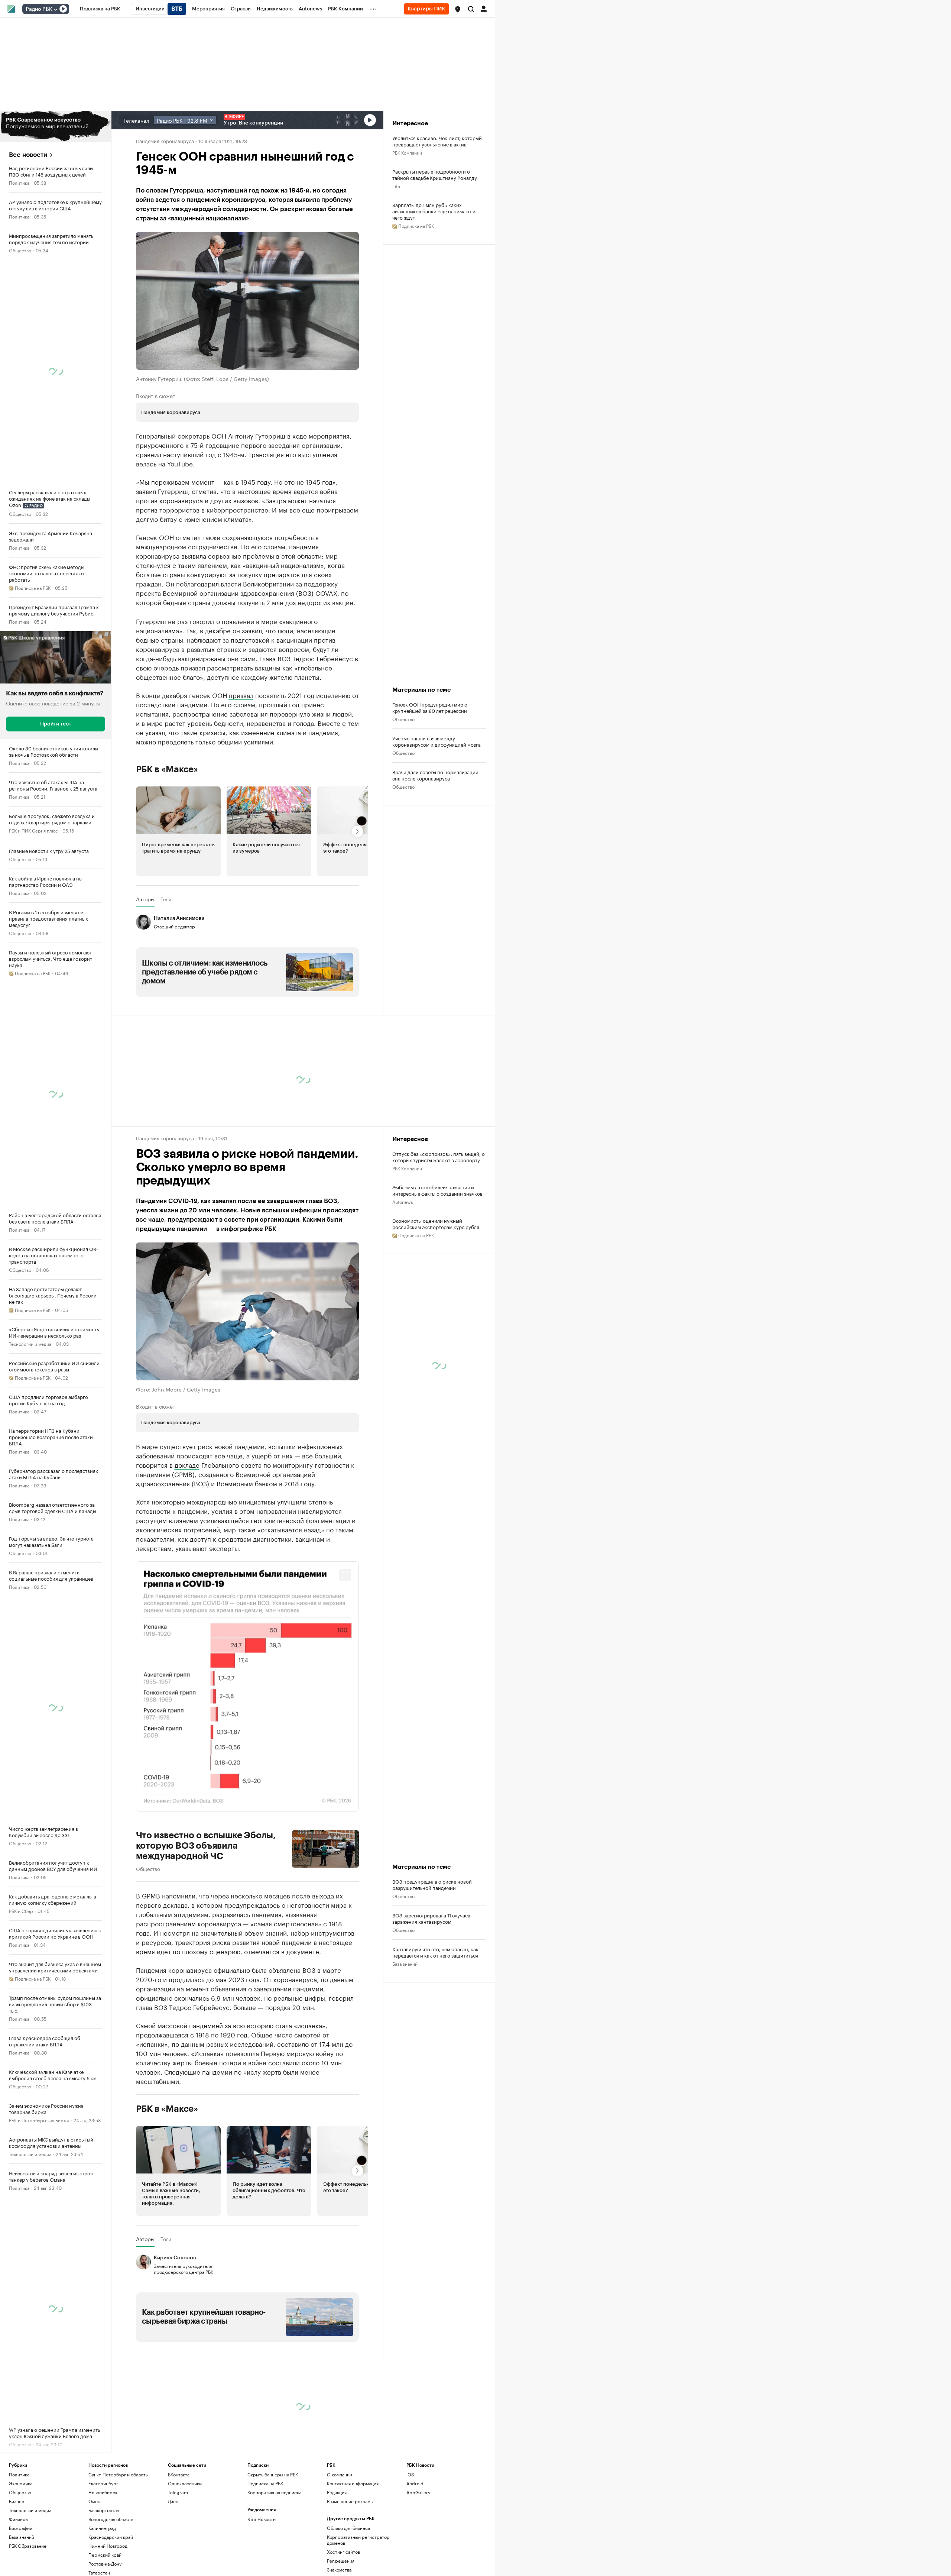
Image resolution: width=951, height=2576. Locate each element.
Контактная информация (353, 2551)
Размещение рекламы (350, 2569)
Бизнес (17, 2569)
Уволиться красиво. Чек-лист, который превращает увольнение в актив (437, 141)
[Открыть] (55, 9)
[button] (458, 9)
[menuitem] (100, 9)
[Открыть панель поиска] (471, 9)
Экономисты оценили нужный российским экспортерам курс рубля (436, 1292)
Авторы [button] (145, 967)
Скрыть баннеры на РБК (273, 2542)
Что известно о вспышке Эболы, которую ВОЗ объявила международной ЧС (206, 1914)
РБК (140, 662)
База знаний (405, 2031)
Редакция (337, 2560)
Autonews (403, 1269)
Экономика (21, 2551)
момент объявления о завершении (238, 2056)
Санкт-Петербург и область (118, 2542)
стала (284, 2093)
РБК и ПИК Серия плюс (33, 830)
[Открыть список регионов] (458, 9)
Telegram (178, 2560)
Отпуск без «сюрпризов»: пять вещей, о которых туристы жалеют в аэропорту (439, 1225)
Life (396, 186)
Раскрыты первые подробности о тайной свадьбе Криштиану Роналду (435, 174)
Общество (20, 250)
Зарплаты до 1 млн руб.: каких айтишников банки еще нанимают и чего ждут (434, 211)
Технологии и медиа (30, 1343)
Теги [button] (166, 967)
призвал (193, 735)
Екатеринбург (103, 2551)
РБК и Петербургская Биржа (39, 2120)
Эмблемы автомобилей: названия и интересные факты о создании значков (437, 1258)
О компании (340, 2542)
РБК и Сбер (21, 1911)
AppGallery (418, 2560)
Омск (94, 2569)
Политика (19, 182)
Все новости (28, 155)
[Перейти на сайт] (56, 126)
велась (146, 463)
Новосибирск (103, 2560)
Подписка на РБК (265, 2551)
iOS (410, 2542)
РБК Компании (407, 152)
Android (415, 2551)
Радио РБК (39, 9)
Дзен (173, 2569)
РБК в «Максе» (167, 837)
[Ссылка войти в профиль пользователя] (484, 8)
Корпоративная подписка (274, 2560)
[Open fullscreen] (345, 1643)
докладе (187, 1532)
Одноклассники (185, 2551)
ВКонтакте (179, 2542)
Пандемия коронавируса (165, 140)
